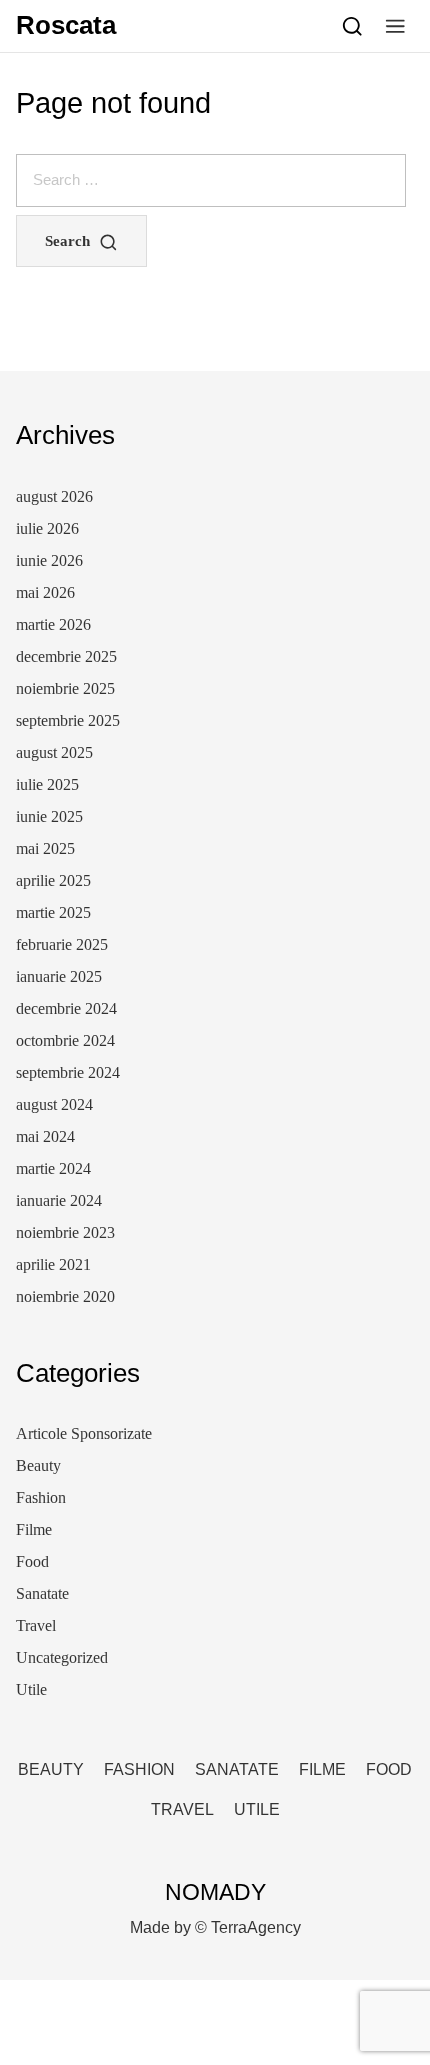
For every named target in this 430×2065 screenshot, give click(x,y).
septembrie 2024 (68, 1072)
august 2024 (54, 1104)
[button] (395, 26)
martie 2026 (53, 624)
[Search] (352, 26)
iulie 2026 (47, 528)
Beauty (38, 1465)
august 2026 (54, 496)
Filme (34, 1529)
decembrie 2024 (66, 1008)
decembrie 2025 (66, 656)
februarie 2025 (62, 944)
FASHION (139, 1769)
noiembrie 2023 (65, 1232)
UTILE (257, 1809)
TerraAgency (256, 1927)
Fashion (41, 1497)
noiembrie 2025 (65, 688)
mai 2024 (45, 1136)
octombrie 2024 (65, 1040)
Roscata (66, 25)
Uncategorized (62, 1657)
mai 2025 (45, 848)
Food (32, 1561)
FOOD (389, 1769)
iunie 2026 (49, 560)
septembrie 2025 (68, 720)
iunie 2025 (49, 816)
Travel (36, 1625)
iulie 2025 (47, 784)
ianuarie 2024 (59, 1200)
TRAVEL (182, 1809)
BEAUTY (51, 1769)
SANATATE (237, 1769)
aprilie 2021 (53, 1264)
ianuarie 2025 (59, 976)
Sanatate (42, 1593)
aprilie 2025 (53, 880)
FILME (322, 1769)
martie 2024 (53, 1168)
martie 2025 (53, 912)
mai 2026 (45, 592)
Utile (31, 1689)
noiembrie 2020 (65, 1296)
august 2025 (54, 752)
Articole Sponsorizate (84, 1433)
